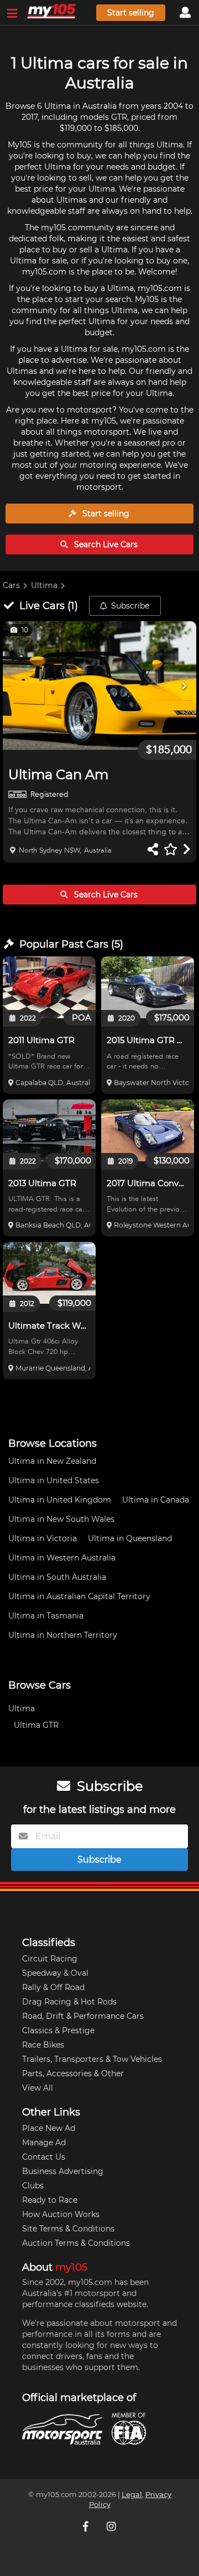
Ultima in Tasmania (46, 1616)
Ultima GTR (36, 1725)
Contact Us (44, 2157)
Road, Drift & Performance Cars (83, 2016)
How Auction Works (61, 2214)
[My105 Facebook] (87, 2526)
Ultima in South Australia (57, 1577)
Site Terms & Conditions (68, 2229)
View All (38, 2088)
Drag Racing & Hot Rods (69, 2002)
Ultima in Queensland (130, 1538)
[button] (99, 686)
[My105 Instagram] (112, 2526)
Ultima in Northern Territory (63, 1635)
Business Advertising (63, 2171)
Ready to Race (50, 2200)
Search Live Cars (105, 544)
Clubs (33, 2186)
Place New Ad (49, 2128)
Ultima (44, 585)
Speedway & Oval (55, 1973)
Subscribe (130, 606)
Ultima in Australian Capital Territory (79, 1596)
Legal (132, 2495)
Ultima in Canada (156, 1500)
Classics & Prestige (58, 2030)
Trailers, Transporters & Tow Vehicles (92, 2059)
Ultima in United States (54, 1480)
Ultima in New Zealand (52, 1461)
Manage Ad (44, 2143)
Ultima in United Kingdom (60, 1500)
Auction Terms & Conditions (76, 2243)
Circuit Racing (50, 1959)
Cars (11, 585)
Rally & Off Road (53, 1987)
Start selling (131, 13)
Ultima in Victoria (43, 1538)
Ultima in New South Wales (61, 1519)
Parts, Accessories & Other (73, 2074)
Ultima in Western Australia (62, 1558)
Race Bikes (43, 2045)
